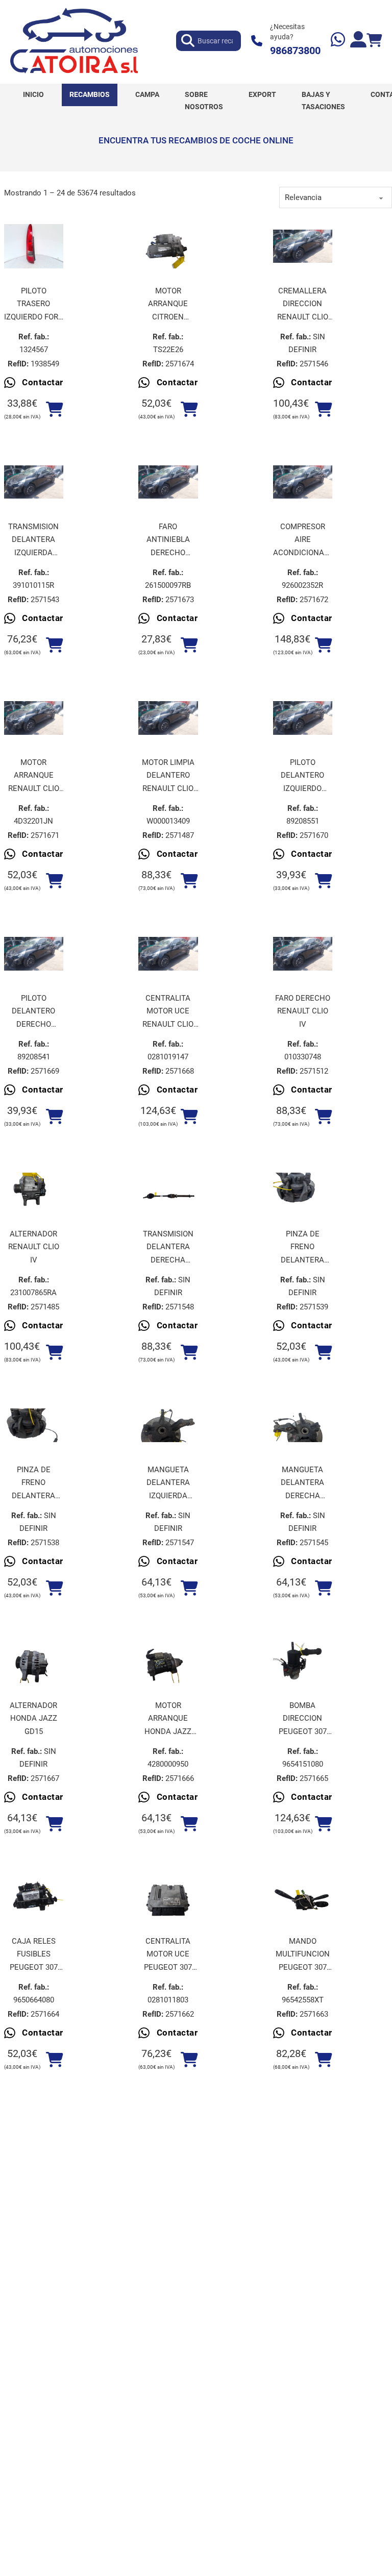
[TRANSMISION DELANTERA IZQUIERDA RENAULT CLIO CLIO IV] (34, 482)
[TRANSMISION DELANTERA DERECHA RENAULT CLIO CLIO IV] (168, 1190)
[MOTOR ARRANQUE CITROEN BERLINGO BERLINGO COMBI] (168, 246)
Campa (147, 94)
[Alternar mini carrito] (374, 41)
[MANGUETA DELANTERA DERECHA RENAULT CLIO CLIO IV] (303, 1425)
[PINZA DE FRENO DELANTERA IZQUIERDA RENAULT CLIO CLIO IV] (303, 1190)
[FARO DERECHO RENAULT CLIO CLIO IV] (303, 954)
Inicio (33, 94)
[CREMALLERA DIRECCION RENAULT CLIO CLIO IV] (303, 246)
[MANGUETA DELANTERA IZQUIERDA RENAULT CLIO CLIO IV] (168, 1425)
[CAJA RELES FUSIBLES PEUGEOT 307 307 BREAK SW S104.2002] (34, 1897)
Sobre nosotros (204, 101)
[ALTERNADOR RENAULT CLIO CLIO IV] (34, 1190)
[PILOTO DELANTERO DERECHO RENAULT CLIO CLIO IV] (34, 954)
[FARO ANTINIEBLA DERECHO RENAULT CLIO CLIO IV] (168, 482)
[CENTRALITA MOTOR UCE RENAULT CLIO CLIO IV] (168, 954)
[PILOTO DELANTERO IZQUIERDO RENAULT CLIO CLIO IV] (303, 718)
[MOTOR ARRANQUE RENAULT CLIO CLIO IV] (34, 718)
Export (262, 94)
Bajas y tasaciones (323, 101)
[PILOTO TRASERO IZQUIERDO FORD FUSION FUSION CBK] (34, 246)
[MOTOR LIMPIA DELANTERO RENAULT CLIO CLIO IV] (168, 718)
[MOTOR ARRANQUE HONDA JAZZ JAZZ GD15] (168, 1661)
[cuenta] (358, 41)
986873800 (295, 51)
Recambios (90, 94)
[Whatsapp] (338, 41)
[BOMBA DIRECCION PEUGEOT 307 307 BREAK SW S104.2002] (303, 1661)
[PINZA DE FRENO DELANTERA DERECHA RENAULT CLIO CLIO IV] (34, 1425)
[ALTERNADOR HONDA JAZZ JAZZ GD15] (34, 1661)
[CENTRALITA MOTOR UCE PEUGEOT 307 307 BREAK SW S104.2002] (168, 1897)
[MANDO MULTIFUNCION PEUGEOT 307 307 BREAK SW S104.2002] (303, 1897)
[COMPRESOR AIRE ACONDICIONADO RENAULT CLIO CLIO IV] (303, 482)
